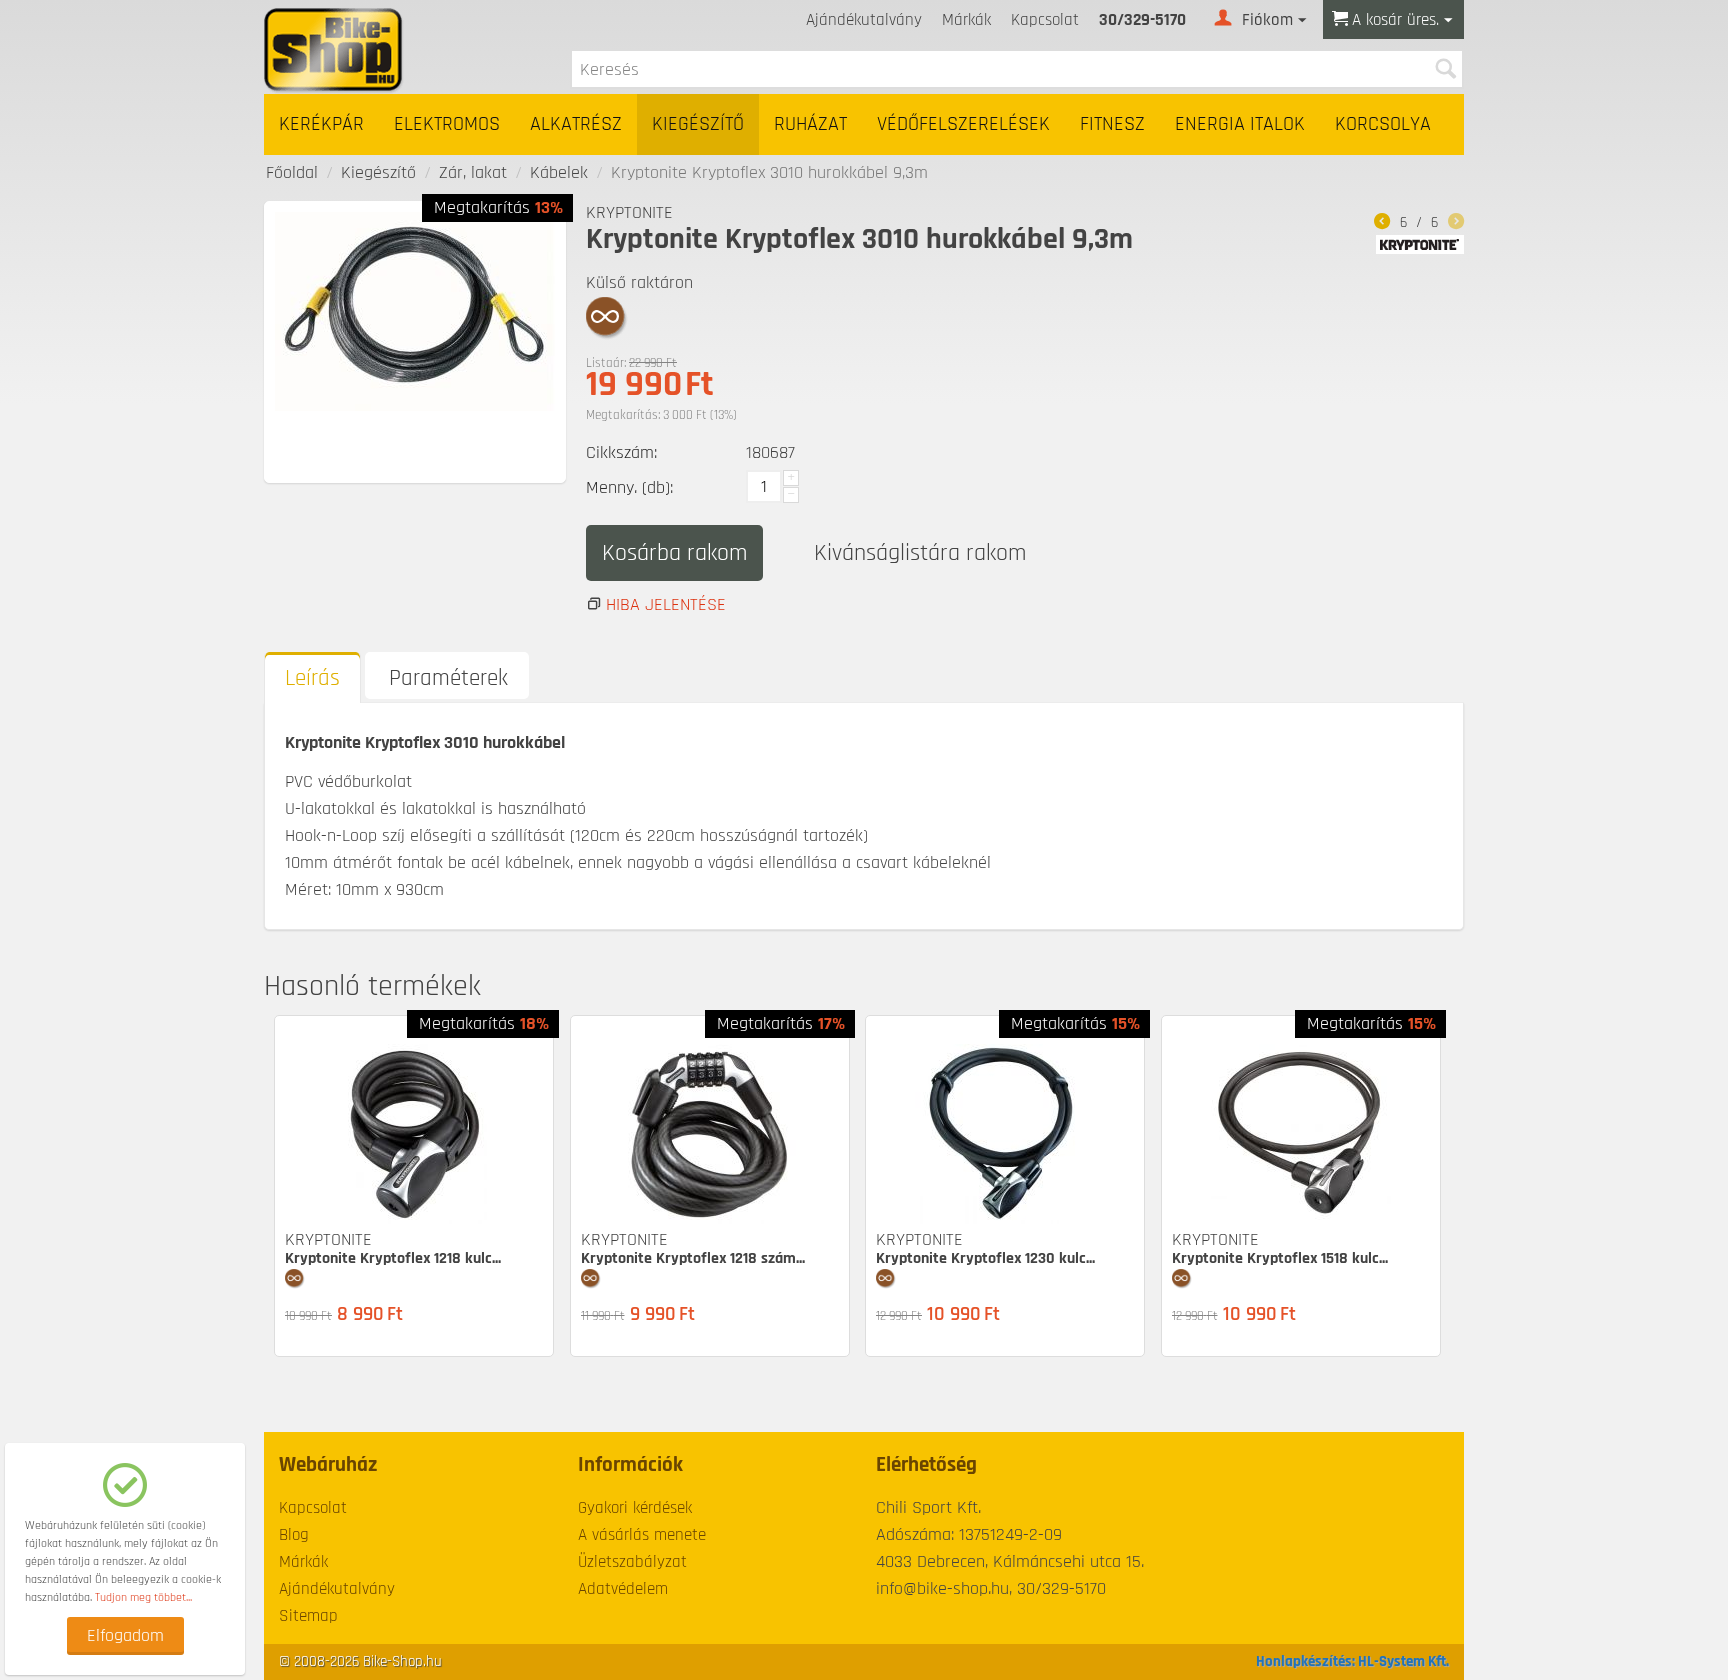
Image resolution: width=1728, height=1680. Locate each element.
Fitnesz (1112, 124)
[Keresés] (1445, 69)
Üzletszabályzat (632, 1562)
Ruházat (810, 124)
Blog (294, 1535)
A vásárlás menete (642, 1535)
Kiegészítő (698, 124)
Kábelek (559, 172)
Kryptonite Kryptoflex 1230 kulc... (985, 1258)
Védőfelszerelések (963, 124)
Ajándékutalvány (864, 20)
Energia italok (1240, 124)
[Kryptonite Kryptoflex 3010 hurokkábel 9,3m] (415, 311)
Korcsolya (1383, 124)
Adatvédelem (623, 1589)
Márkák (966, 20)
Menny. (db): (629, 487)
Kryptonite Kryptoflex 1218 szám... (693, 1258)
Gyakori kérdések (635, 1508)
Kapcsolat (1045, 20)
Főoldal (292, 172)
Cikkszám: (621, 452)
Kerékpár (321, 124)
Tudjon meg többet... (143, 1597)
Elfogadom (125, 1635)
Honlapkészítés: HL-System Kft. (1352, 1661)
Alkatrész (576, 124)
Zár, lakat (473, 172)
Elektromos (447, 124)
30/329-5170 (1142, 20)
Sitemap (308, 1616)
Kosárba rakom (674, 553)
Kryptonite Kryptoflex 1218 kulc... (393, 1258)
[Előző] (1382, 224)
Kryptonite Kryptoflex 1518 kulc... (1280, 1258)
